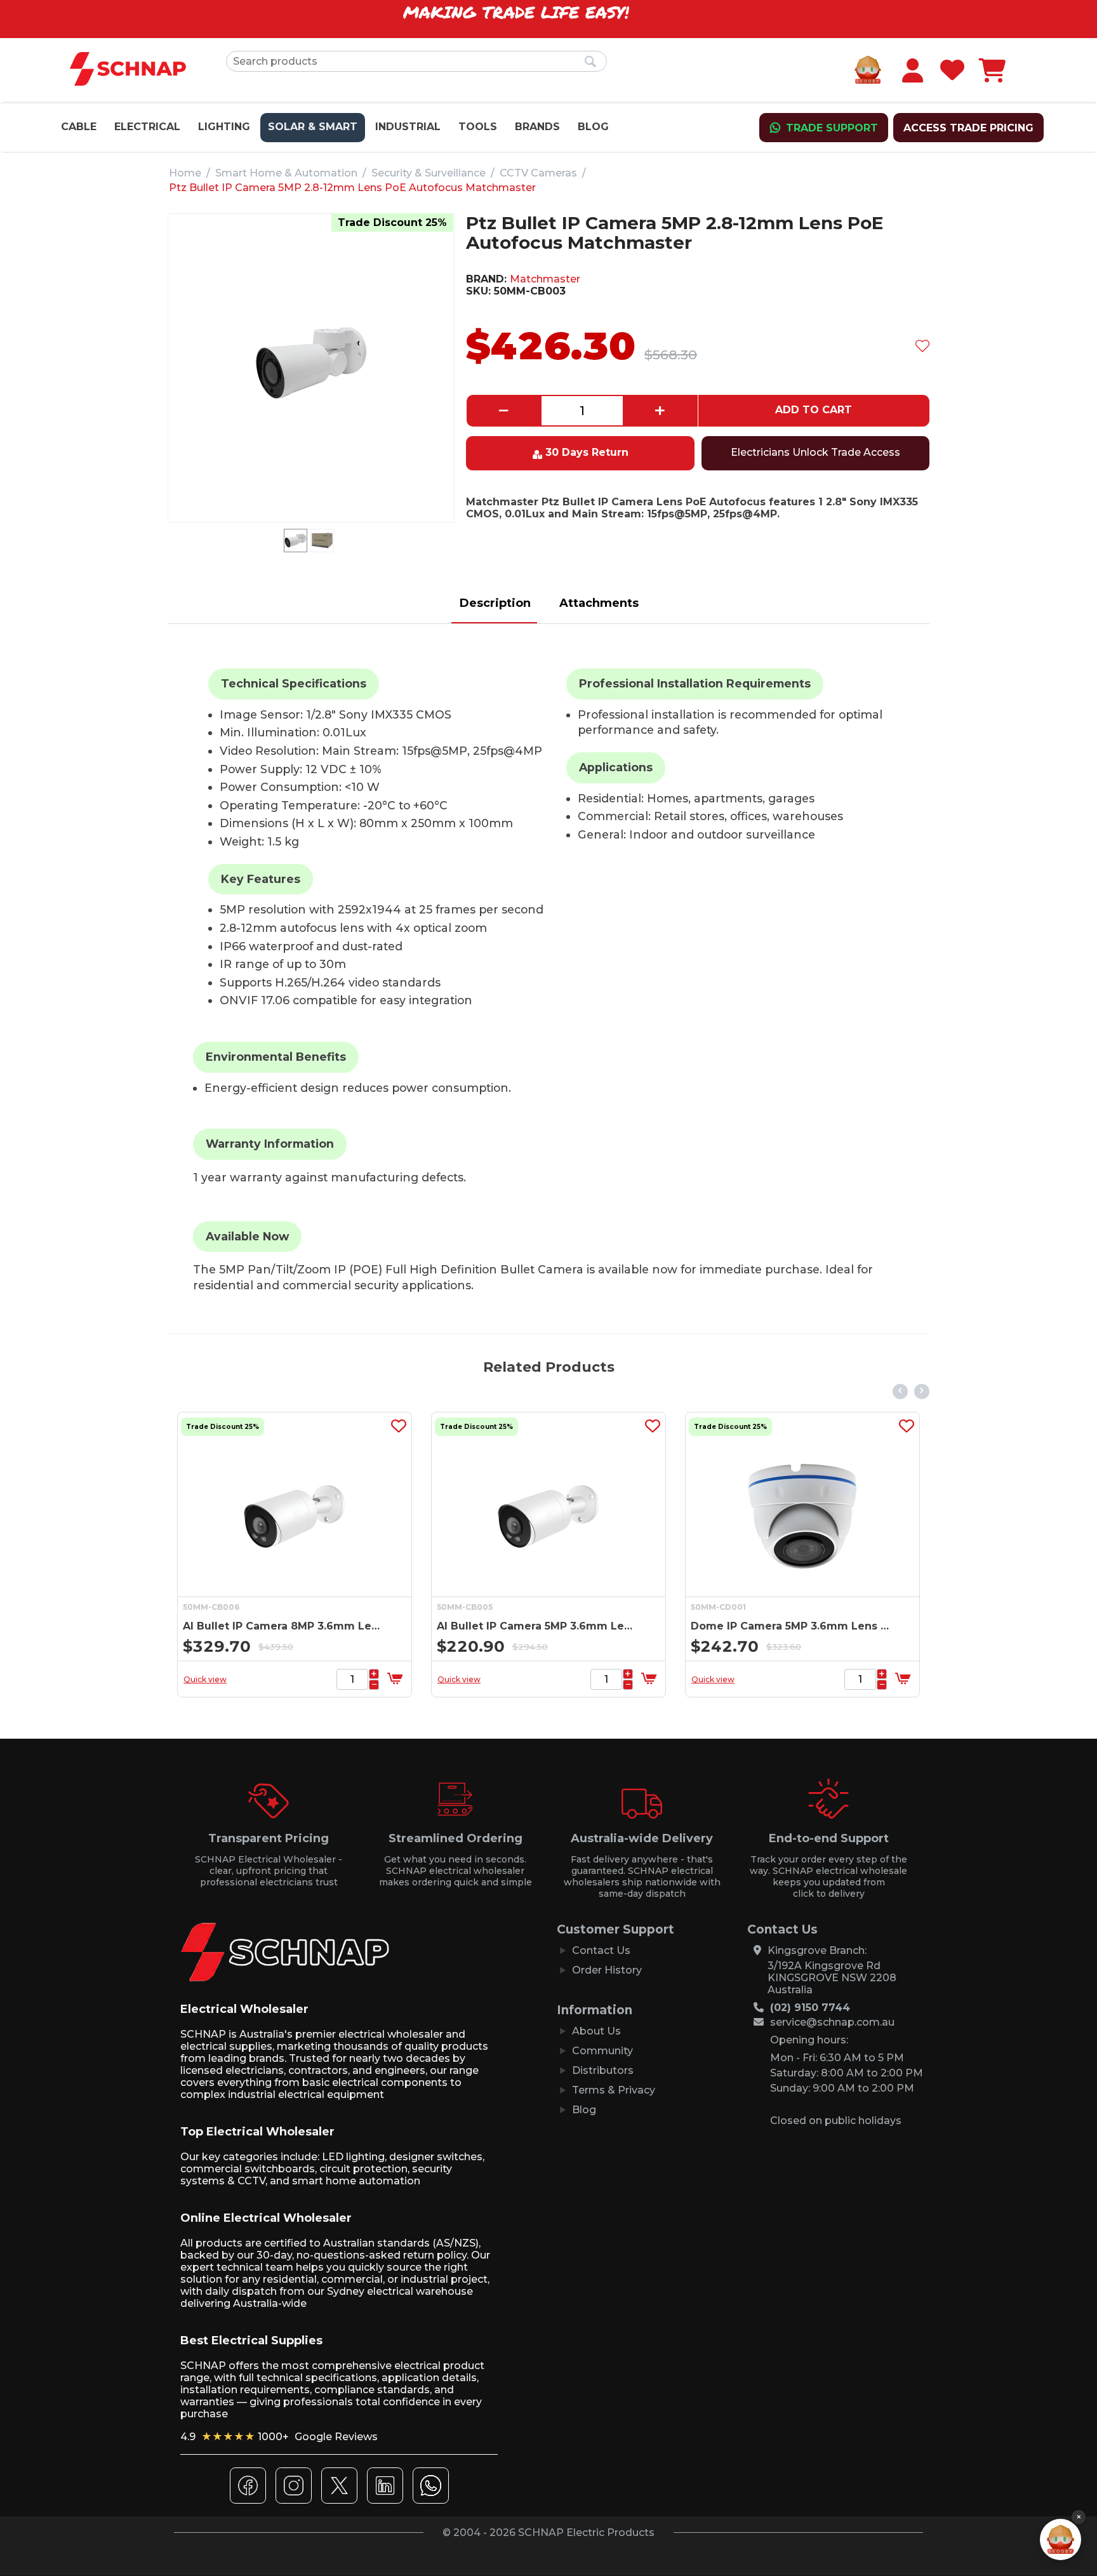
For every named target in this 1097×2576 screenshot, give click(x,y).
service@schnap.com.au (832, 2022)
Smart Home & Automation (286, 173)
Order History (607, 1970)
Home (185, 173)
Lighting (224, 127)
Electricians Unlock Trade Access (815, 452)
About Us (596, 2031)
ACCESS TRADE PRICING (968, 128)
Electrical (147, 127)
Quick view (184, 1679)
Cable (79, 127)
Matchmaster (545, 279)
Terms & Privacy (614, 2090)
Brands (537, 127)
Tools (478, 127)
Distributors (603, 2070)
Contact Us (601, 1950)
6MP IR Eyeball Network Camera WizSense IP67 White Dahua (516, 1626)
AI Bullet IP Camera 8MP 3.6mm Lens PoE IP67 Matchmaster (770, 1626)
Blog (593, 127)
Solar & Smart (313, 127)
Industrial (408, 127)
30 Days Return (587, 452)
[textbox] (416, 61)
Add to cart (814, 410)
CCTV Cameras (538, 173)
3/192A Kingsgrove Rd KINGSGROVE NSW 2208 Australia (832, 1978)
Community (602, 2051)
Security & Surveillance (429, 173)
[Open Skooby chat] (1060, 2539)
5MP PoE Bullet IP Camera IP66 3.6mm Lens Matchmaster (263, 1626)
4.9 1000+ (279, 2437)
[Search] (591, 62)
